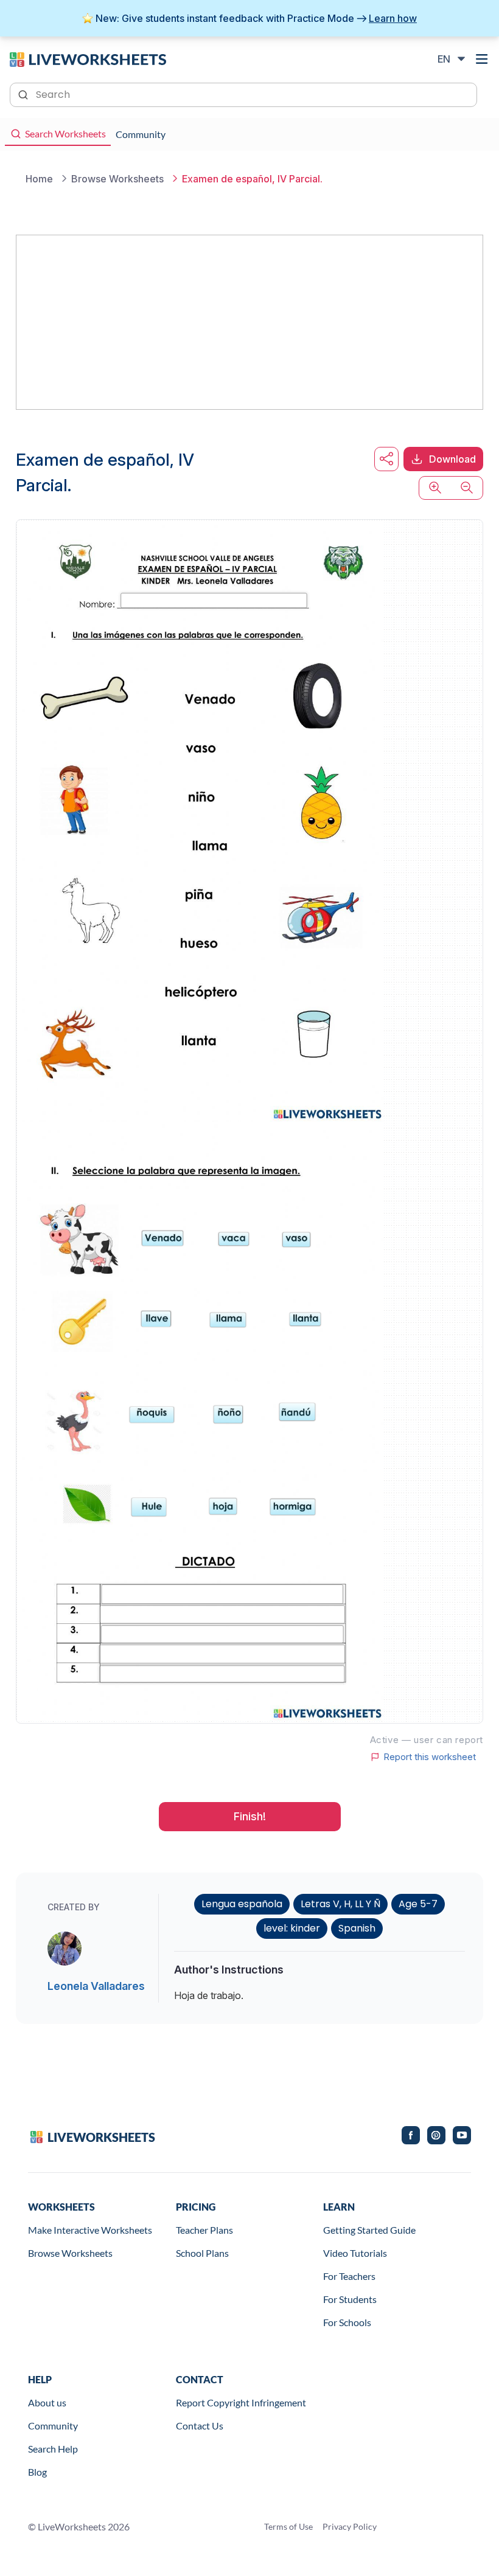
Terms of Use (288, 2526)
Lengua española (242, 1904)
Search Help (53, 2449)
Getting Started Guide (369, 2230)
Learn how (393, 18)
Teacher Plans (204, 2230)
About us (47, 2402)
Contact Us (200, 2426)
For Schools (347, 2322)
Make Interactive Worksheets (90, 2230)
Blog (37, 2472)
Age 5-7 (418, 1904)
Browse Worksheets (70, 2253)
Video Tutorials (355, 2253)
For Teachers (349, 2276)
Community (53, 2426)
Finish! (250, 1816)
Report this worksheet (430, 1757)
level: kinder (292, 1928)
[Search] (24, 94)
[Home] (88, 58)
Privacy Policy (350, 2526)
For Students (350, 2299)
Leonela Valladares (96, 1986)
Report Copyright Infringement (241, 2402)
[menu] (482, 59)
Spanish (357, 1928)
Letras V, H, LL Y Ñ (340, 1904)
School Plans (202, 2253)
